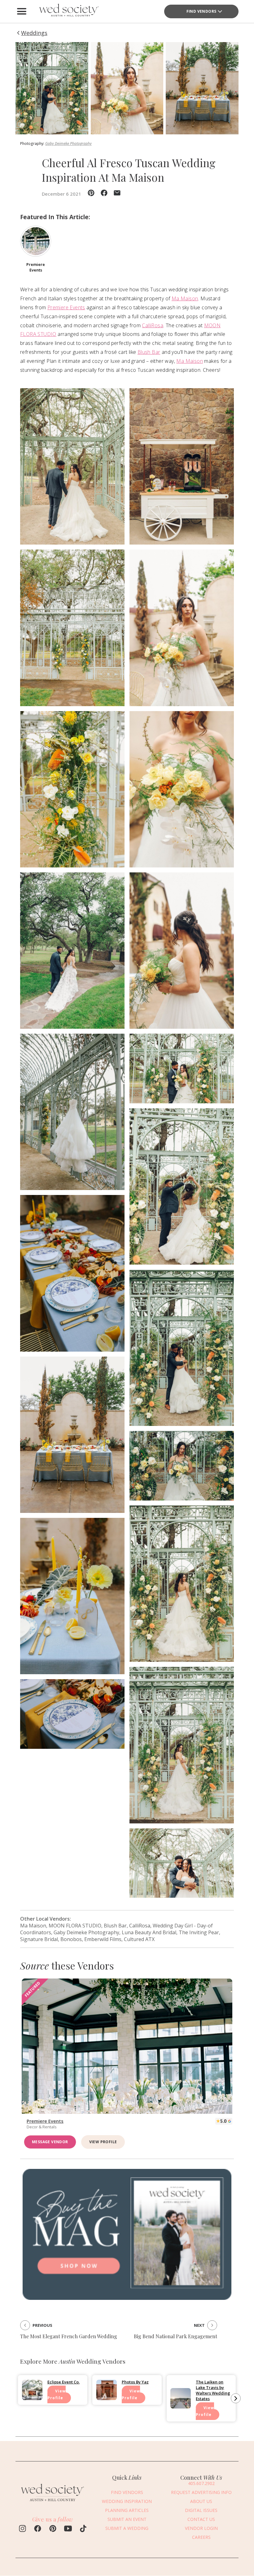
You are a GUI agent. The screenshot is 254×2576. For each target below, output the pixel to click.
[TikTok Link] (83, 2529)
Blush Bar (149, 352)
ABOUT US (201, 2501)
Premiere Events (66, 307)
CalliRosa (153, 325)
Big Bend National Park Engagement (175, 2336)
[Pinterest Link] (53, 2529)
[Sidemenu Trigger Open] (22, 11)
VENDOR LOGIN (201, 2528)
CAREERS (201, 2537)
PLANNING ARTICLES (127, 2510)
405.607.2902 (201, 2483)
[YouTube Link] (68, 2529)
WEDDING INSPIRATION (127, 2501)
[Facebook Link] (38, 2529)
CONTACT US (201, 2519)
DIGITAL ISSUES (201, 2510)
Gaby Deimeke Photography (68, 143)
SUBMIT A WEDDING (127, 2528)
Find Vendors (201, 11)
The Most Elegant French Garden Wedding (69, 2336)
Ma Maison (185, 298)
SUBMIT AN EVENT (127, 2519)
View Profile (103, 2142)
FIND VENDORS (127, 2492)
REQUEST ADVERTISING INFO (201, 2492)
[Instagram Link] (22, 2529)
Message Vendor (50, 2142)
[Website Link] (53, 2503)
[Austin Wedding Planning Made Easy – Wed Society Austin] (68, 11)
